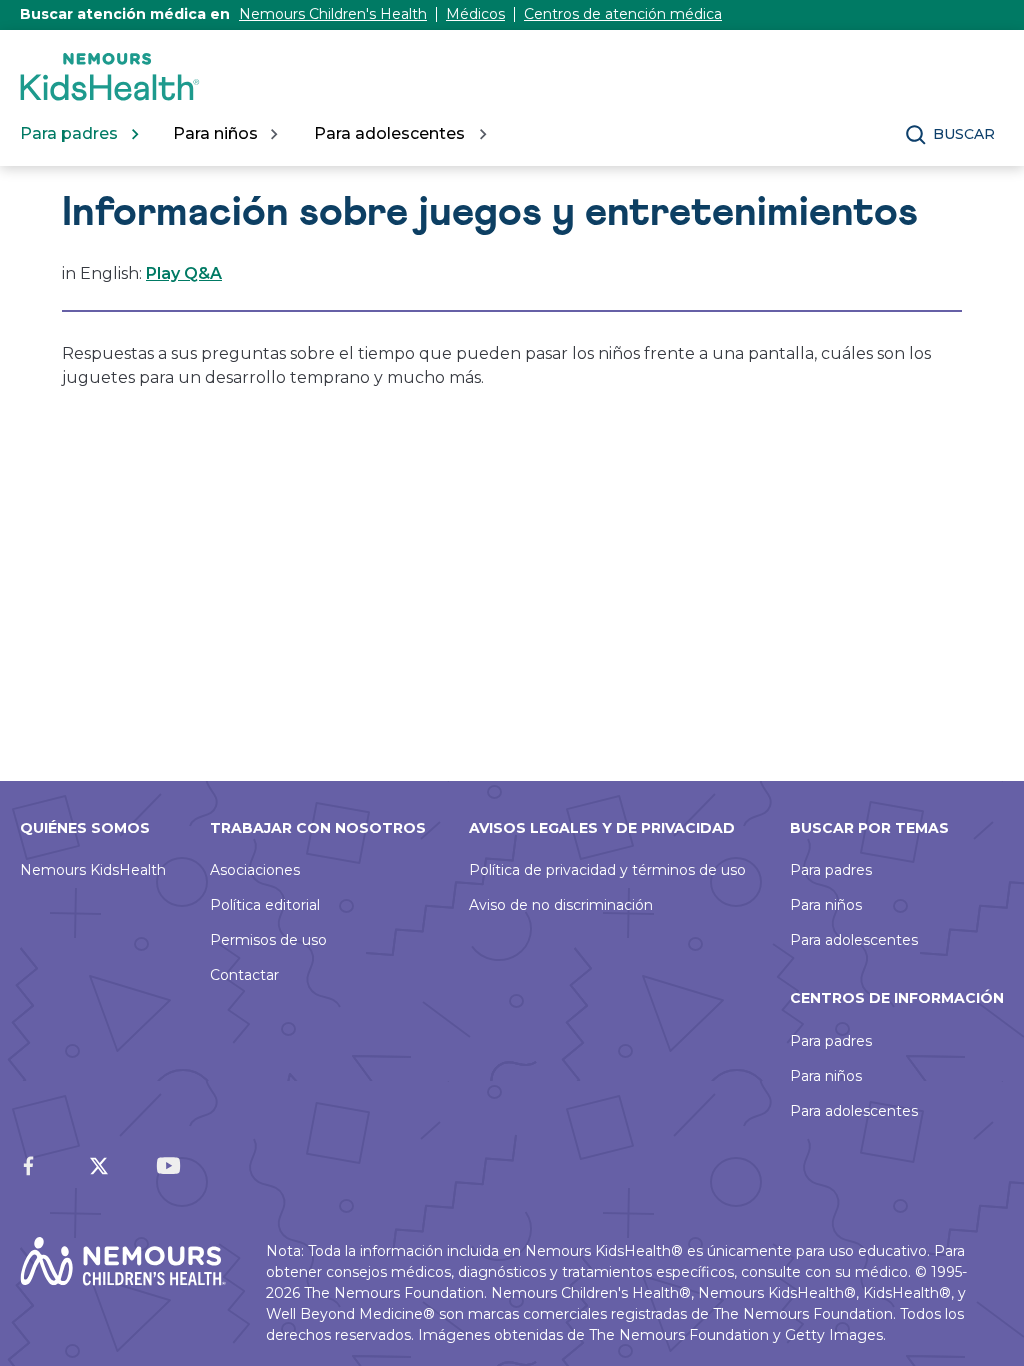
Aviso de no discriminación (561, 905)
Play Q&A (184, 273)
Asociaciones (255, 870)
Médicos (475, 14)
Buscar (964, 134)
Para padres (831, 870)
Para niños (826, 905)
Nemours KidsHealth (93, 870)
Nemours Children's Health (333, 14)
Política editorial (265, 905)
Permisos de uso (268, 940)
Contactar (244, 975)
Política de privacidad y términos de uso (607, 870)
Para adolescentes (854, 940)
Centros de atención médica (623, 14)
